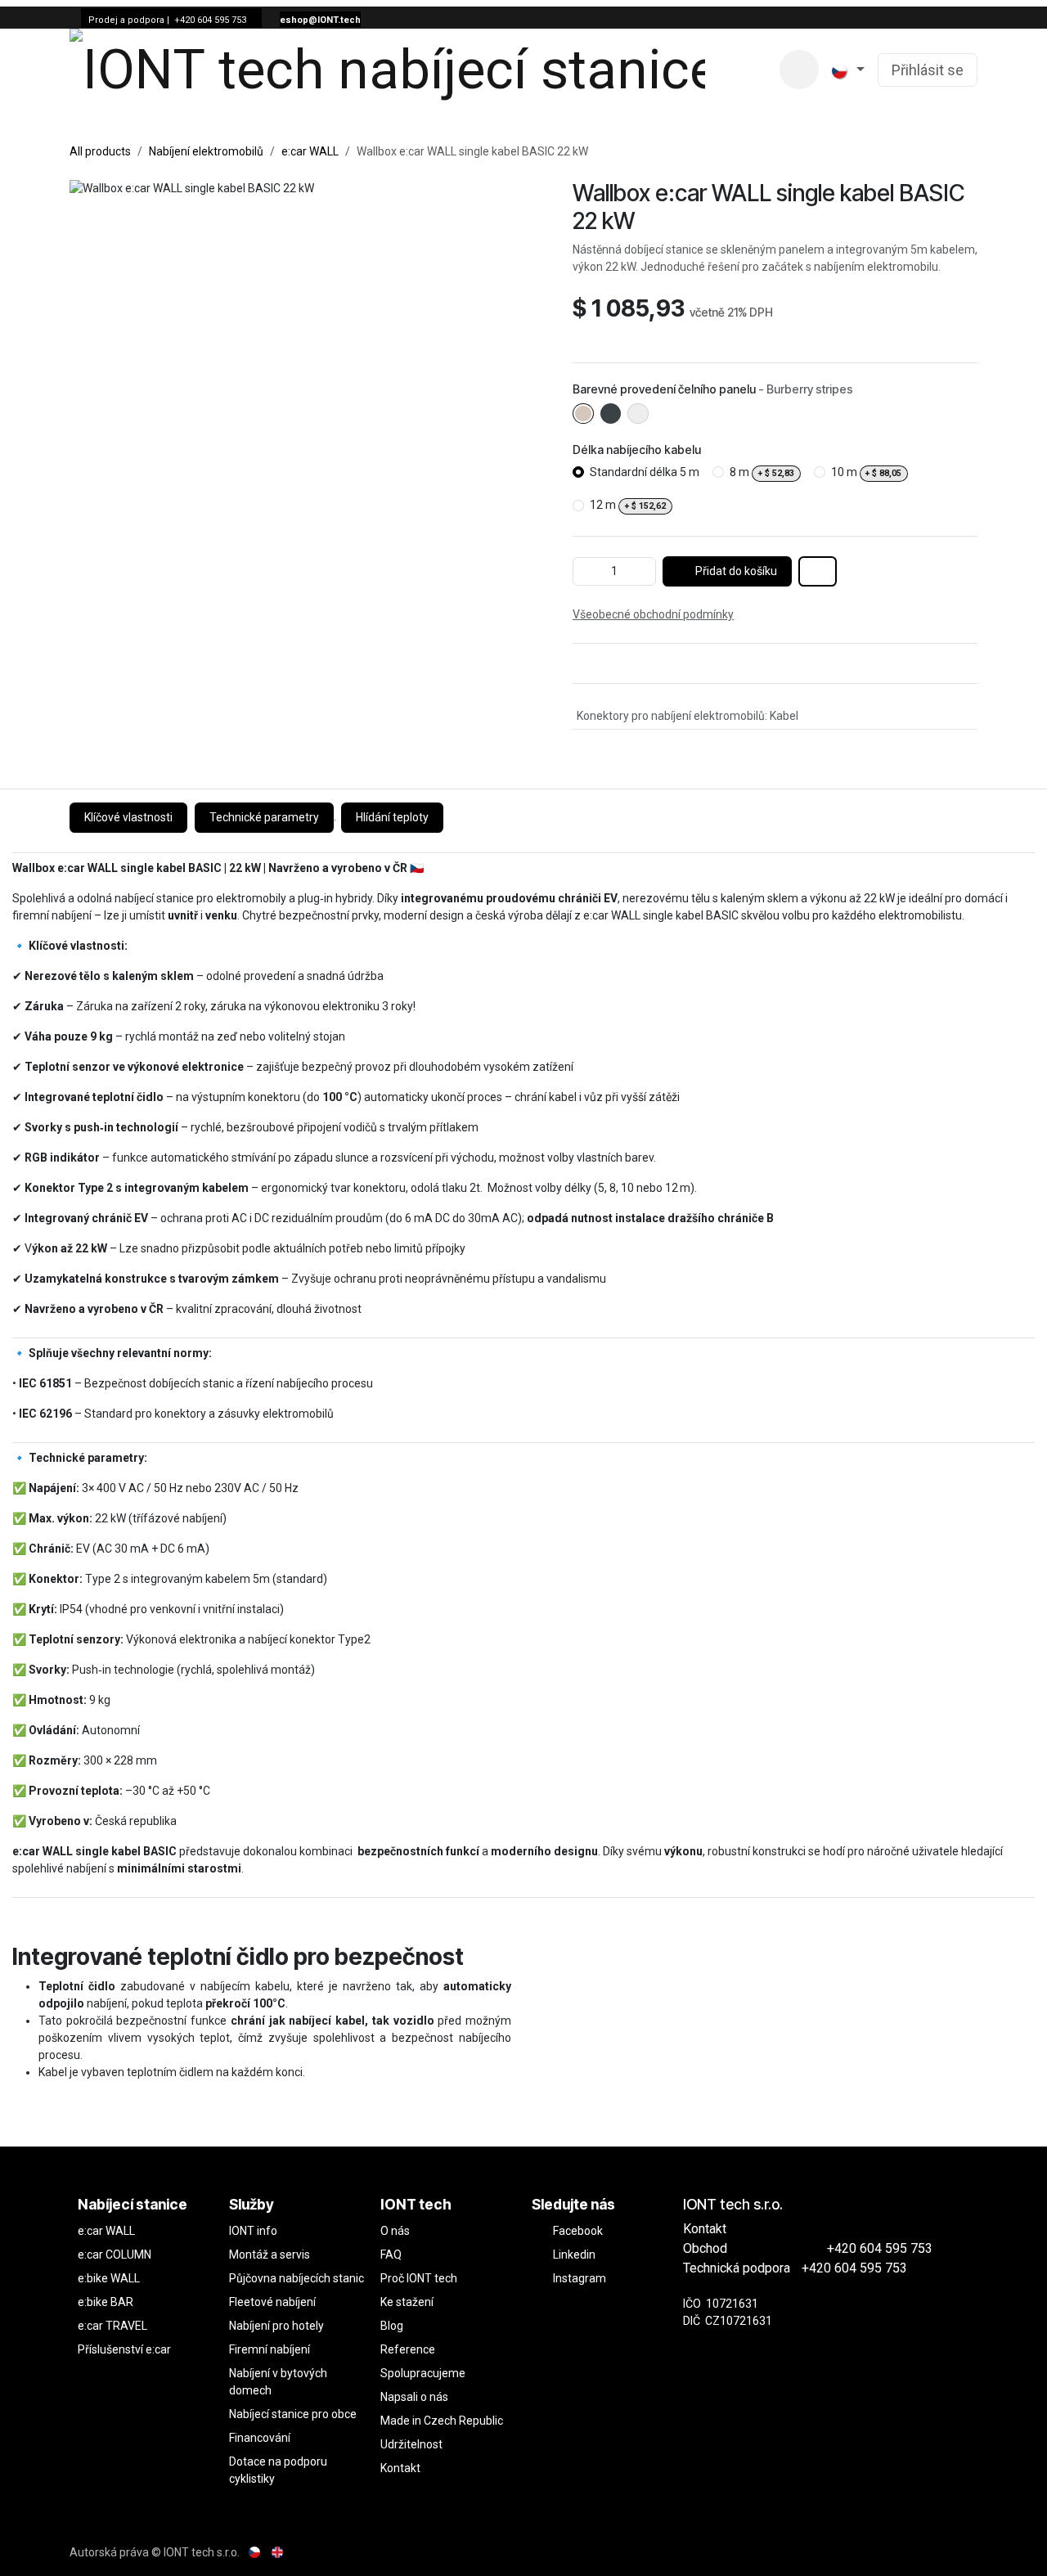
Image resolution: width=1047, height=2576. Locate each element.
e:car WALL (310, 151)
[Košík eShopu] (799, 70)
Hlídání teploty (392, 817)
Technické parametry (264, 817)
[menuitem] (737, 70)
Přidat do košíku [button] (735, 571)
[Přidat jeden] (641, 571)
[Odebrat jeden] (588, 571)
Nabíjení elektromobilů (206, 151)
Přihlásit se (928, 70)
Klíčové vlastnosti (128, 817)
